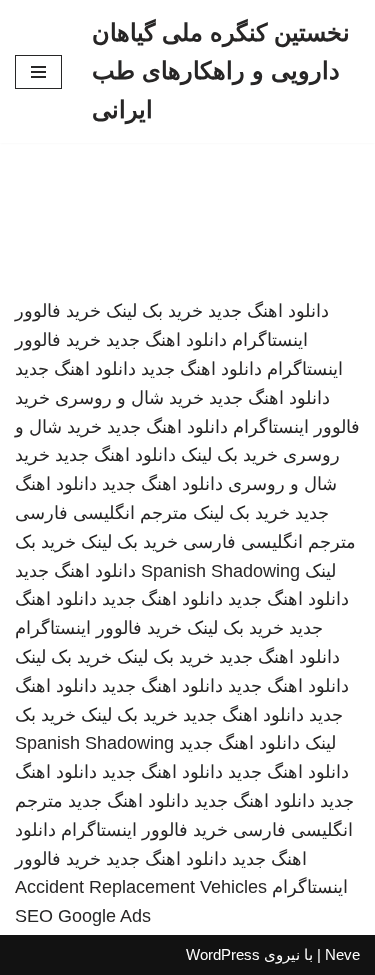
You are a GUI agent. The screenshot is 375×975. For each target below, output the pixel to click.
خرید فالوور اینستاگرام (98, 628)
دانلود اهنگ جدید (268, 311)
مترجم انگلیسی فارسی (101, 513)
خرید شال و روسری (129, 398)
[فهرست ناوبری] (38, 72)
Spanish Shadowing (220, 571)
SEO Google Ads (83, 916)
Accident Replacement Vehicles (141, 887)
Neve (342, 954)
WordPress (223, 954)
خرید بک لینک (154, 311)
